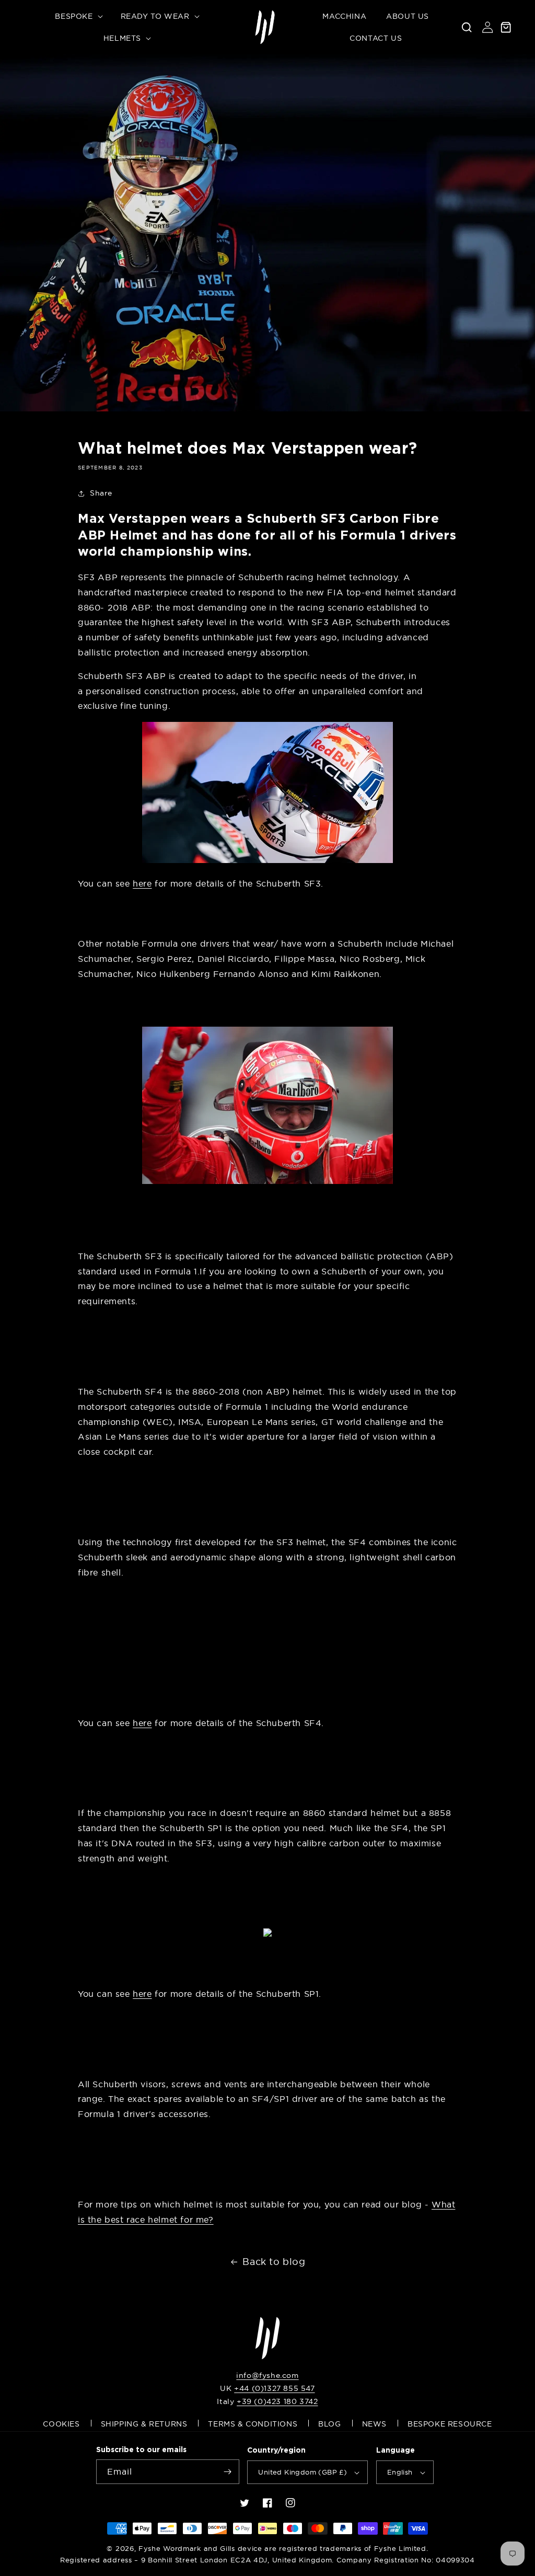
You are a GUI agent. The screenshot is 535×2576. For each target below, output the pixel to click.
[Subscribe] (227, 2472)
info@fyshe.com (267, 2375)
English (400, 2472)
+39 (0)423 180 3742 (277, 2401)
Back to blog (274, 2262)
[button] (78, 16)
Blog (329, 2424)
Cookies (61, 2424)
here (142, 883)
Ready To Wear (155, 16)
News (374, 2424)
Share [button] (101, 493)
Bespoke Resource (450, 2424)
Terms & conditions (253, 2424)
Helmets (122, 38)
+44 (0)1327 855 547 (274, 2388)
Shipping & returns (144, 2424)
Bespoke (74, 16)
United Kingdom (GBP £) (303, 2472)
